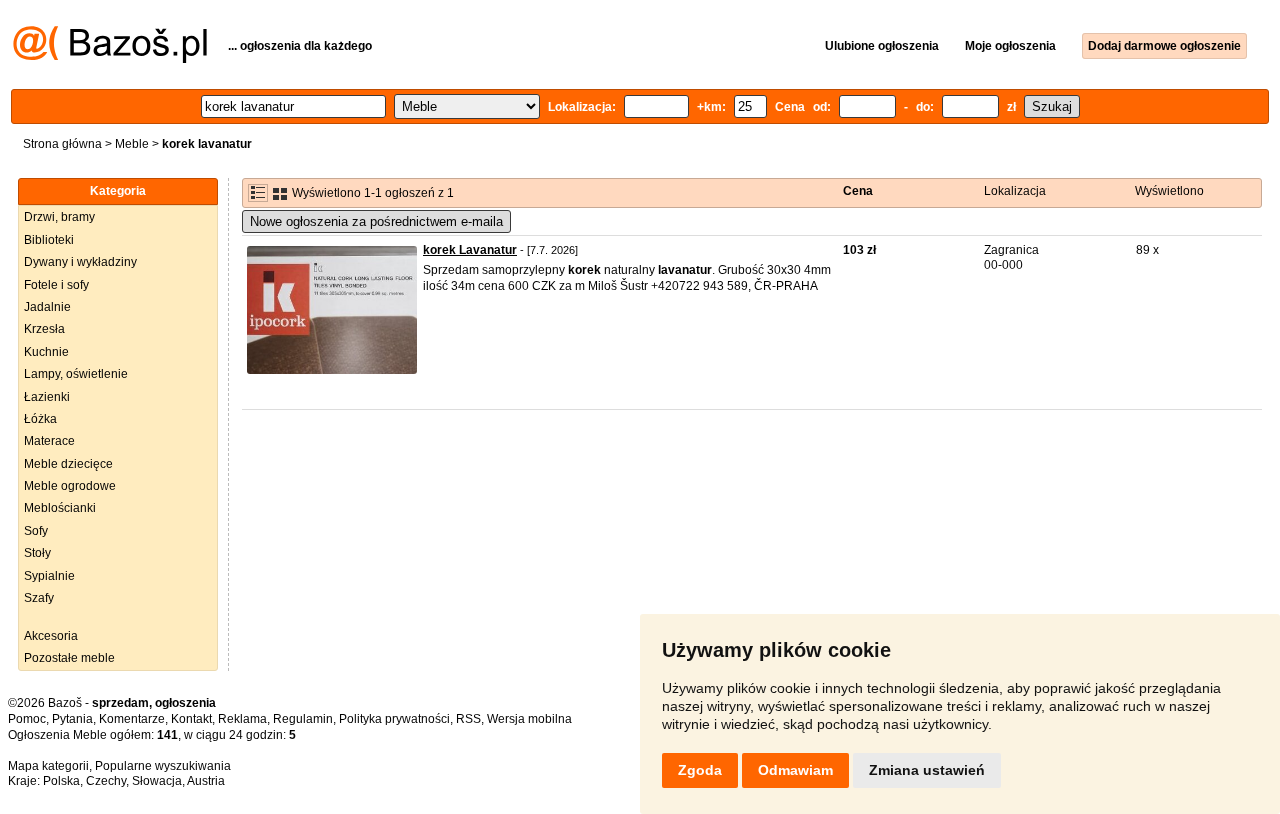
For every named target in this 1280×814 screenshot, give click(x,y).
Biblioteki (49, 240)
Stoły (37, 553)
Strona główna (62, 144)
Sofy (36, 531)
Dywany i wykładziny (80, 262)
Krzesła (44, 329)
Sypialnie (49, 576)
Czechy (106, 781)
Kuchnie (46, 352)
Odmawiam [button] (795, 770)
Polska (61, 781)
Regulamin (303, 719)
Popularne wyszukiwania (163, 766)
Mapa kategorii (48, 766)
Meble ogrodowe (70, 486)
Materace (49, 441)
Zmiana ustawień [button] (927, 770)
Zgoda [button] (700, 770)
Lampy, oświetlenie (76, 374)
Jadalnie (47, 307)
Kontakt (191, 719)
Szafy (39, 598)
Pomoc (27, 719)
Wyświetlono (1169, 191)
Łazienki (47, 397)
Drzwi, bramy (59, 217)
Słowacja (157, 781)
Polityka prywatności (394, 719)
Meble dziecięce (68, 464)
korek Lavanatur (470, 250)
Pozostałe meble (69, 658)
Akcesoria (51, 636)
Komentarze (132, 719)
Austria (206, 781)
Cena (858, 191)
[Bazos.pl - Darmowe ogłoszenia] (110, 59)
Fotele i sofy (56, 285)
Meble (132, 144)
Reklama (242, 719)
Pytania (72, 719)
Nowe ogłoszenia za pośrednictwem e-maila (376, 221)
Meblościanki (60, 508)
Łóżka (40, 419)
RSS (468, 719)
